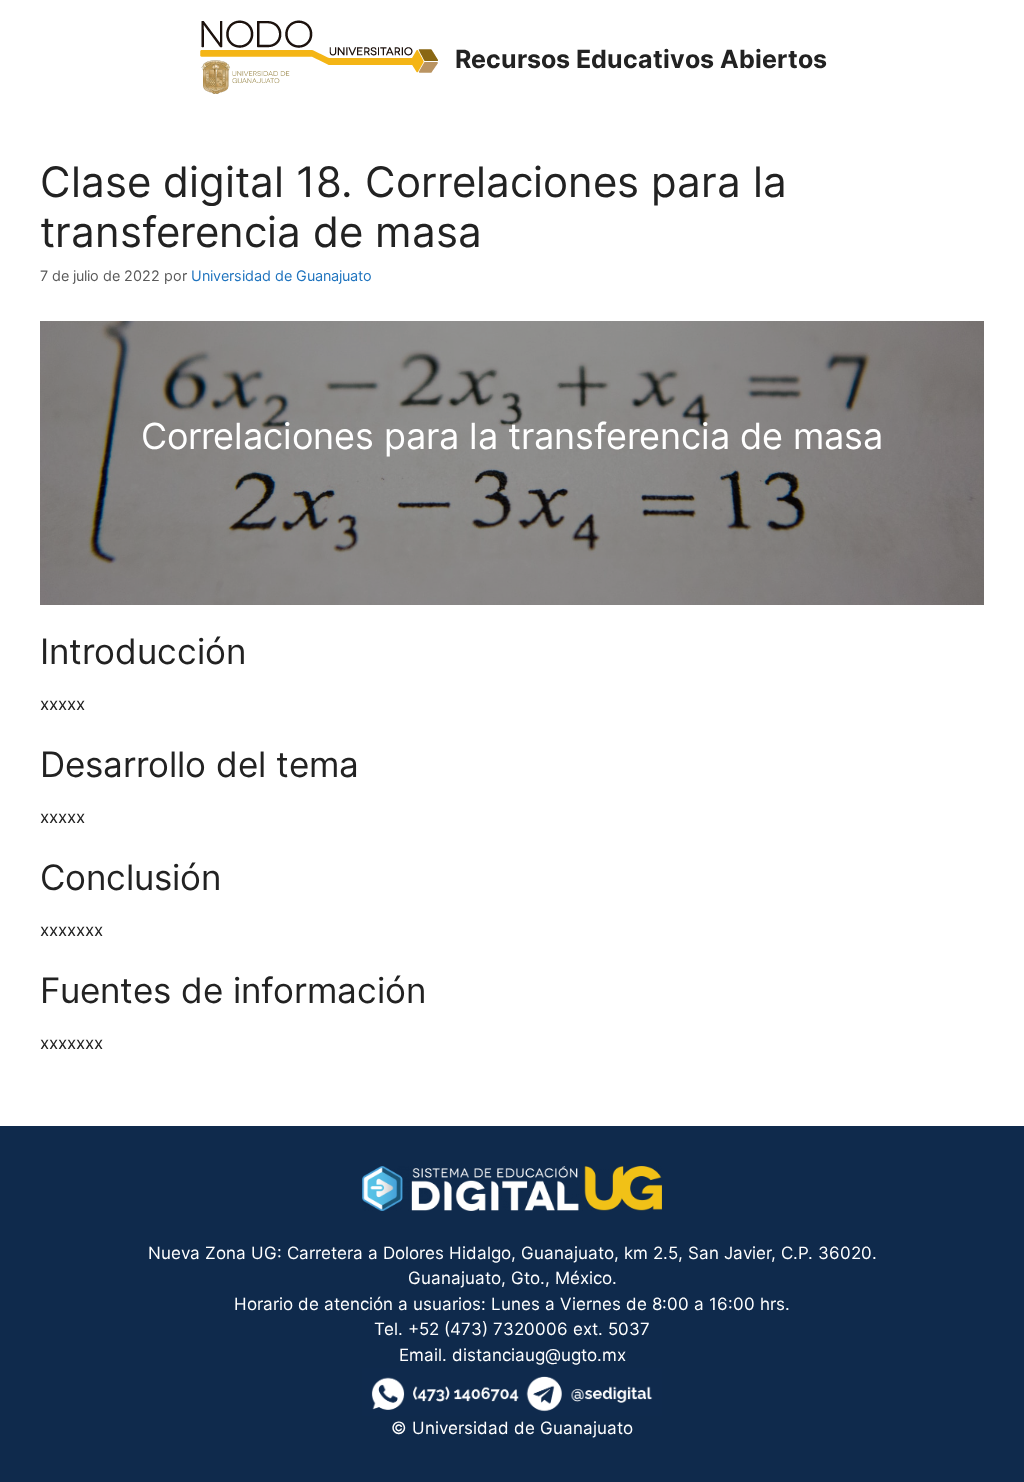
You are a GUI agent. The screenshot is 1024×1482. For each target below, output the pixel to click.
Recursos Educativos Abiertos (641, 59)
